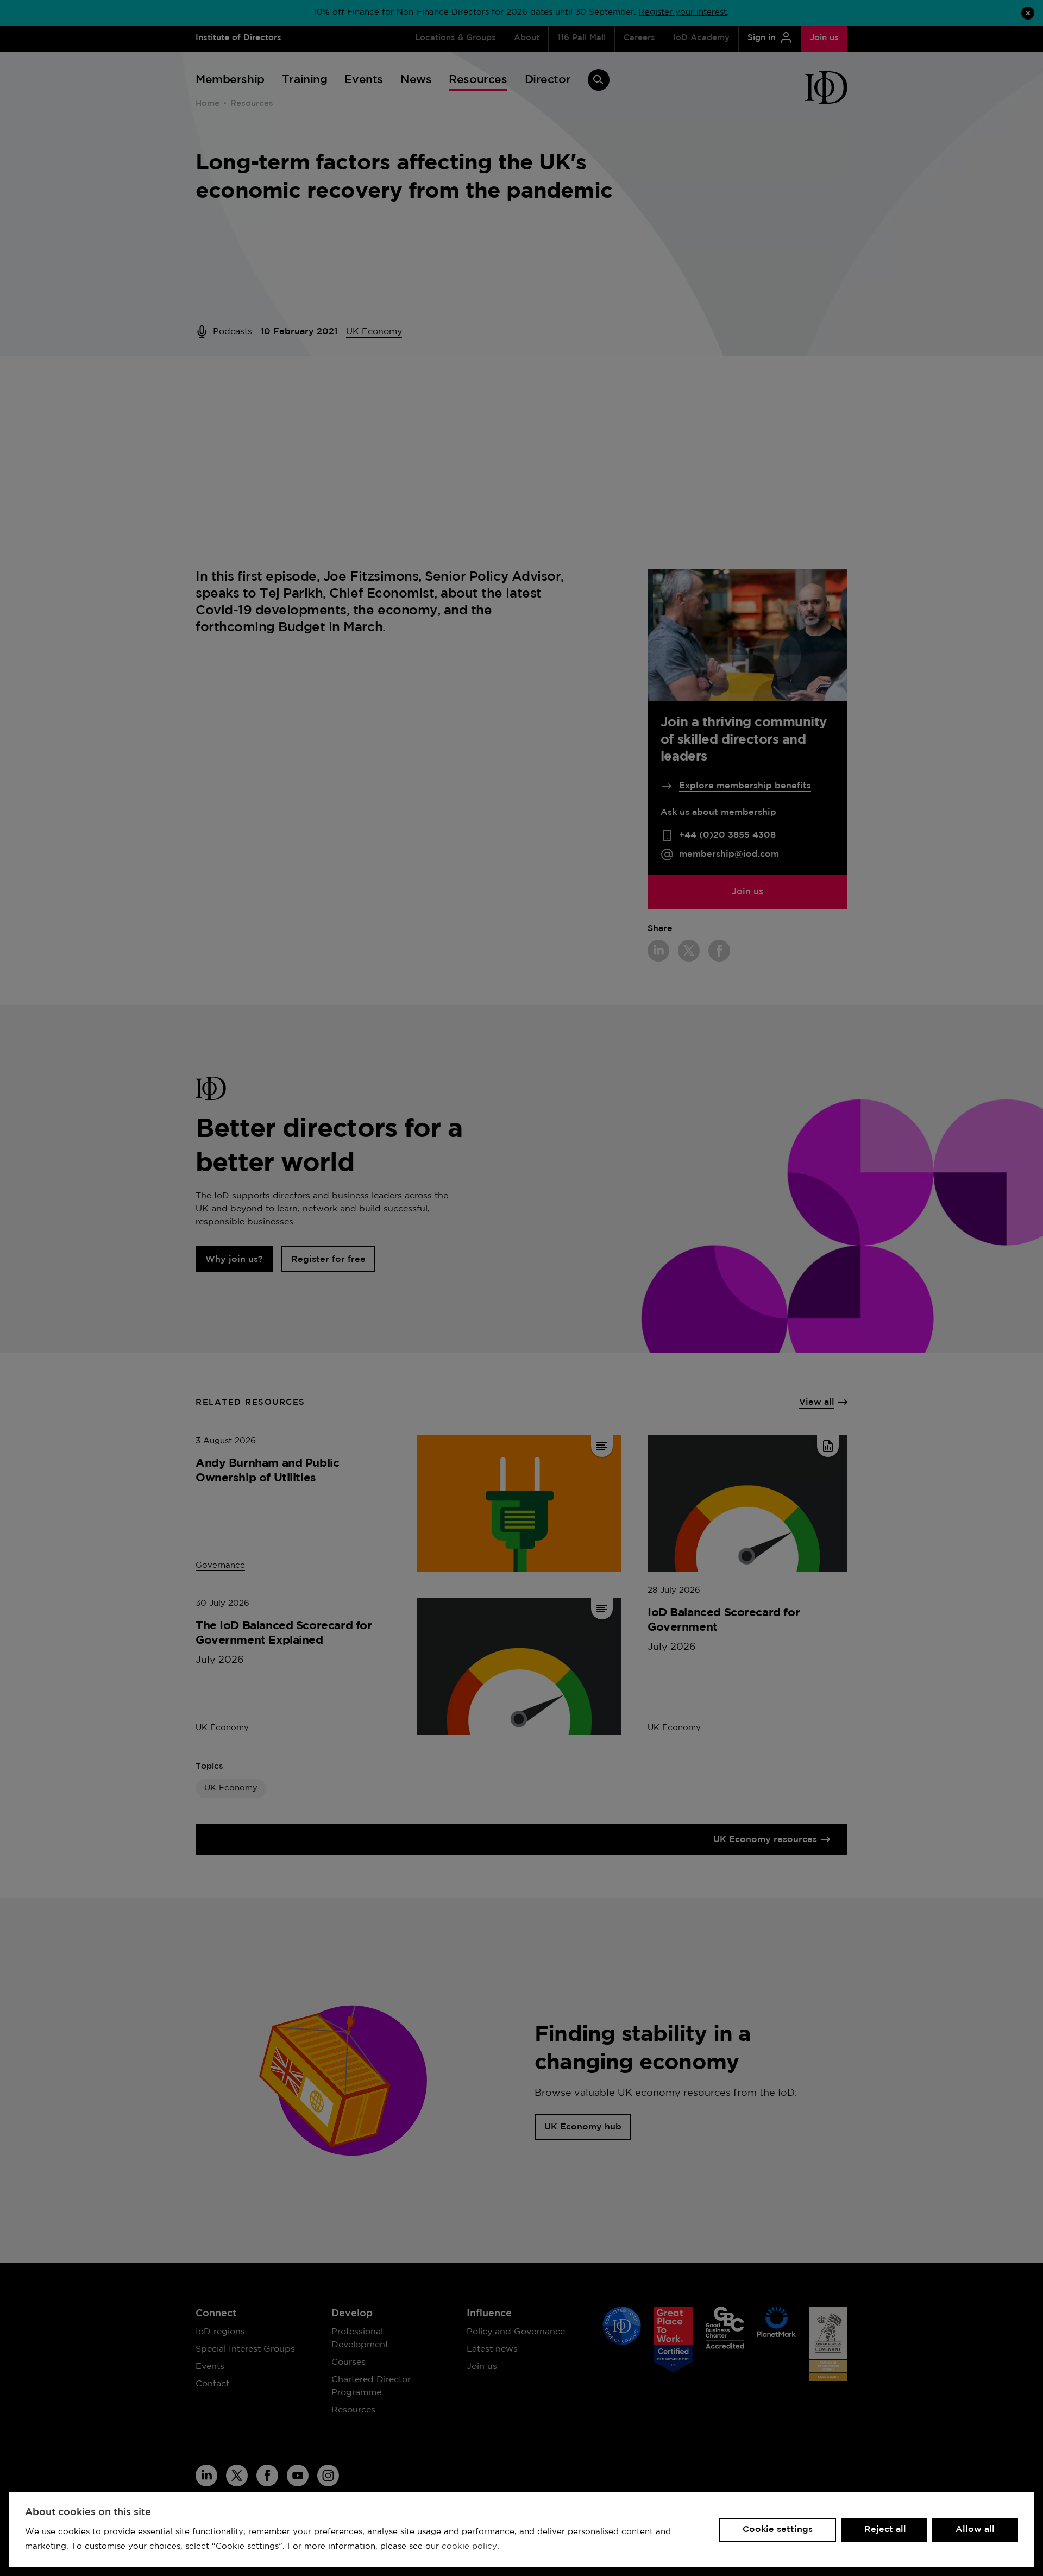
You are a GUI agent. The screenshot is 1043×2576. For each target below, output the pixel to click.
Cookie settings (778, 2530)
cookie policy (469, 2546)
